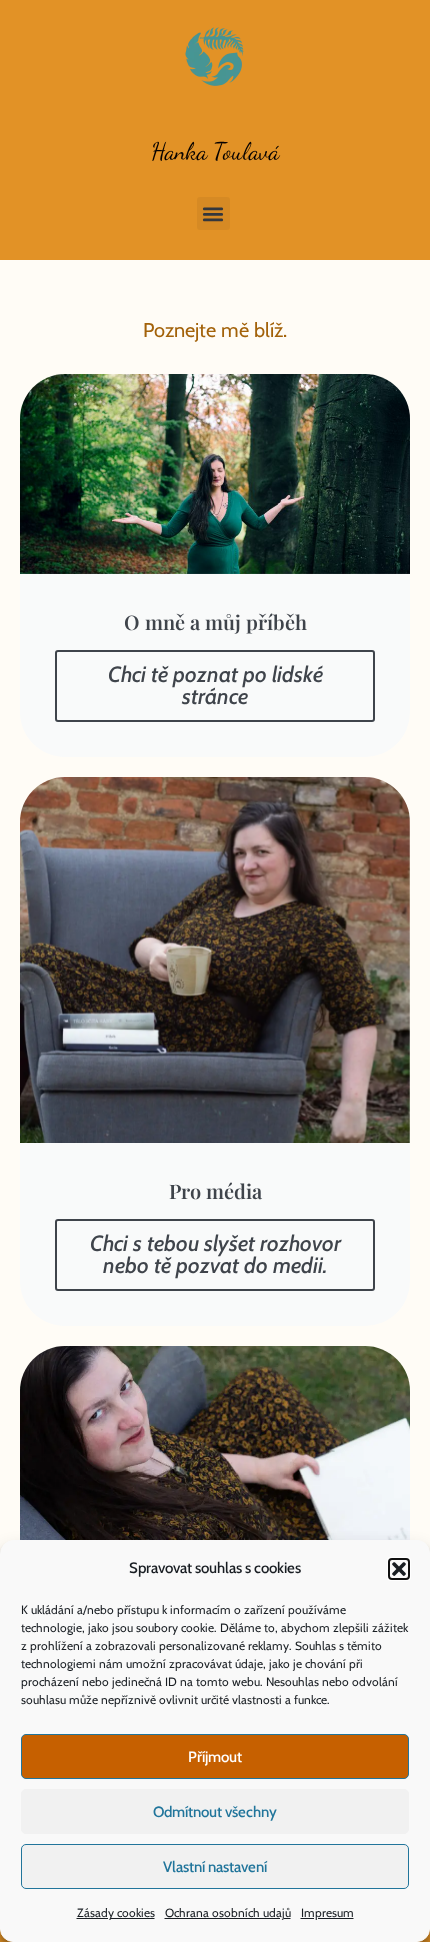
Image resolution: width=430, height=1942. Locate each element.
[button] (399, 1569)
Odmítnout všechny (215, 1812)
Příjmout (215, 1757)
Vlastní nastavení (215, 1867)
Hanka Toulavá (215, 151)
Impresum (327, 1912)
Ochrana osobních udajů (228, 1912)
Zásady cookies (116, 1912)
